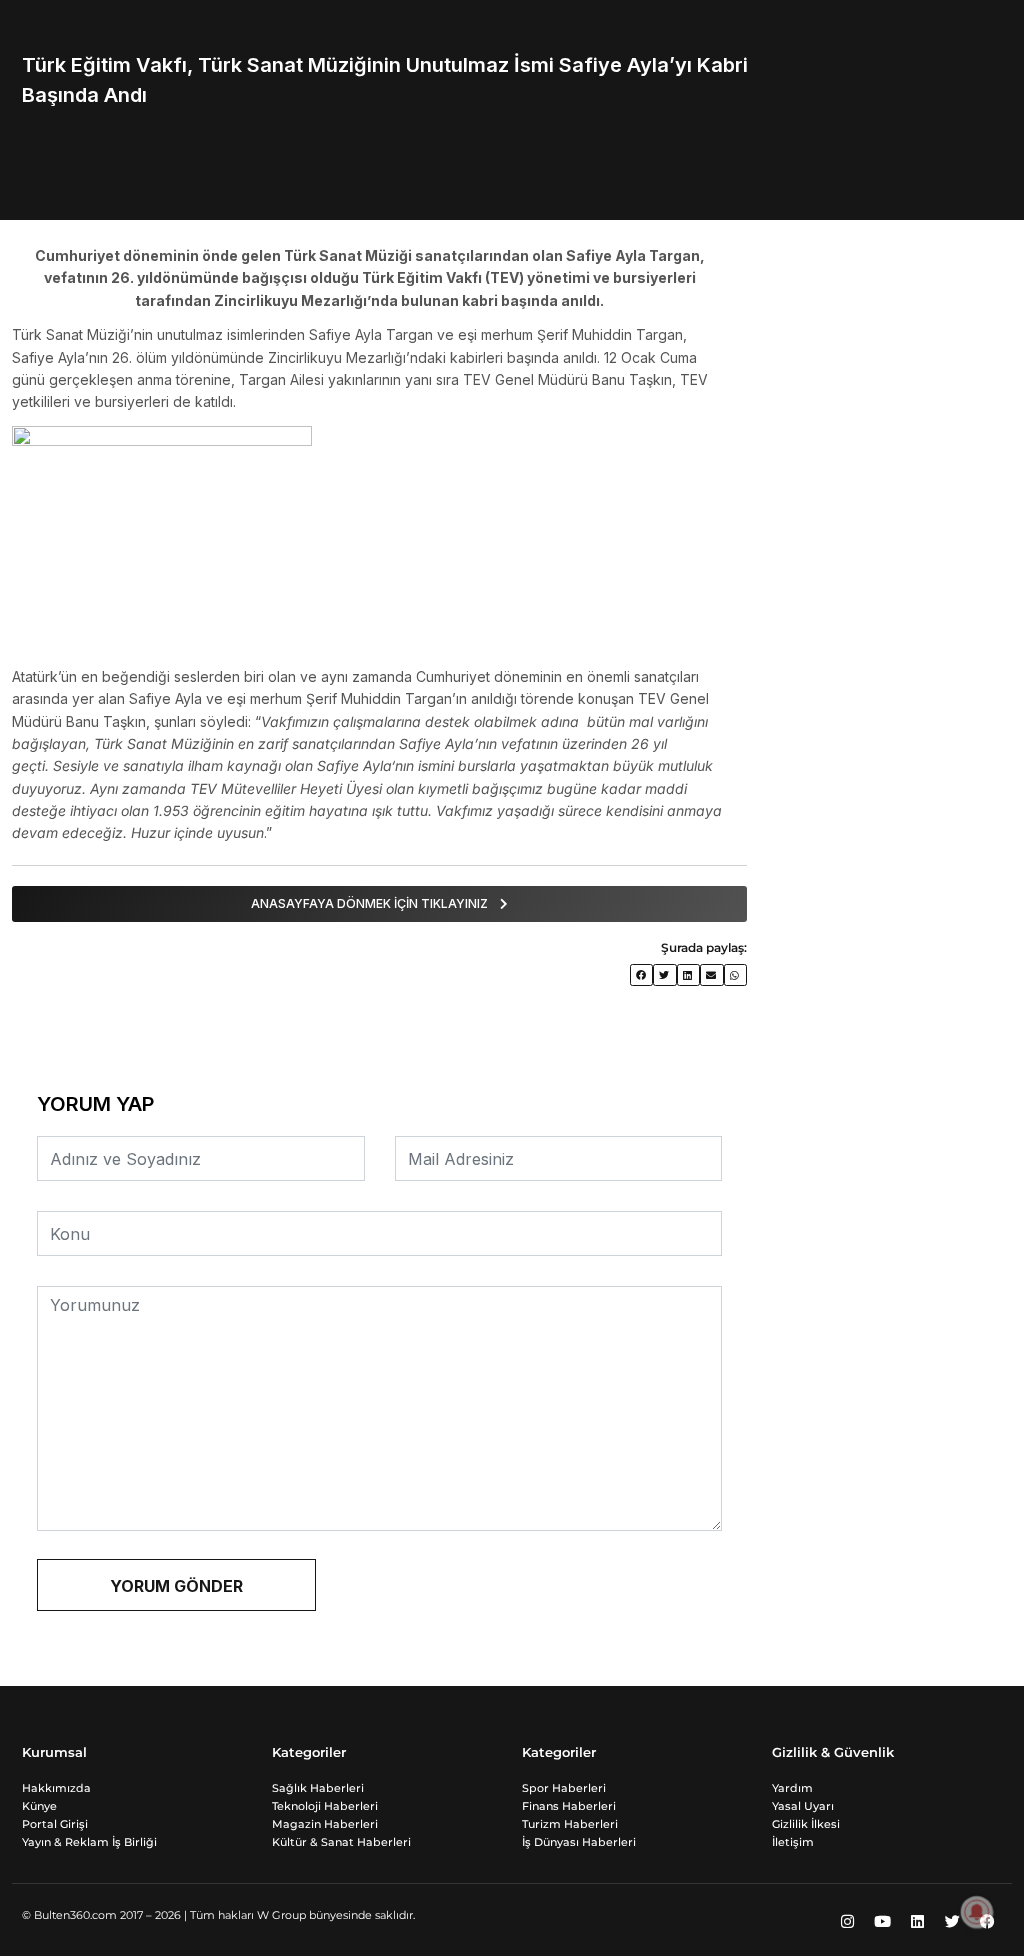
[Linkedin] (917, 1921)
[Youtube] (882, 1921)
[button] (642, 975)
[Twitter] (952, 1921)
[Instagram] (847, 1921)
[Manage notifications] (977, 1912)
